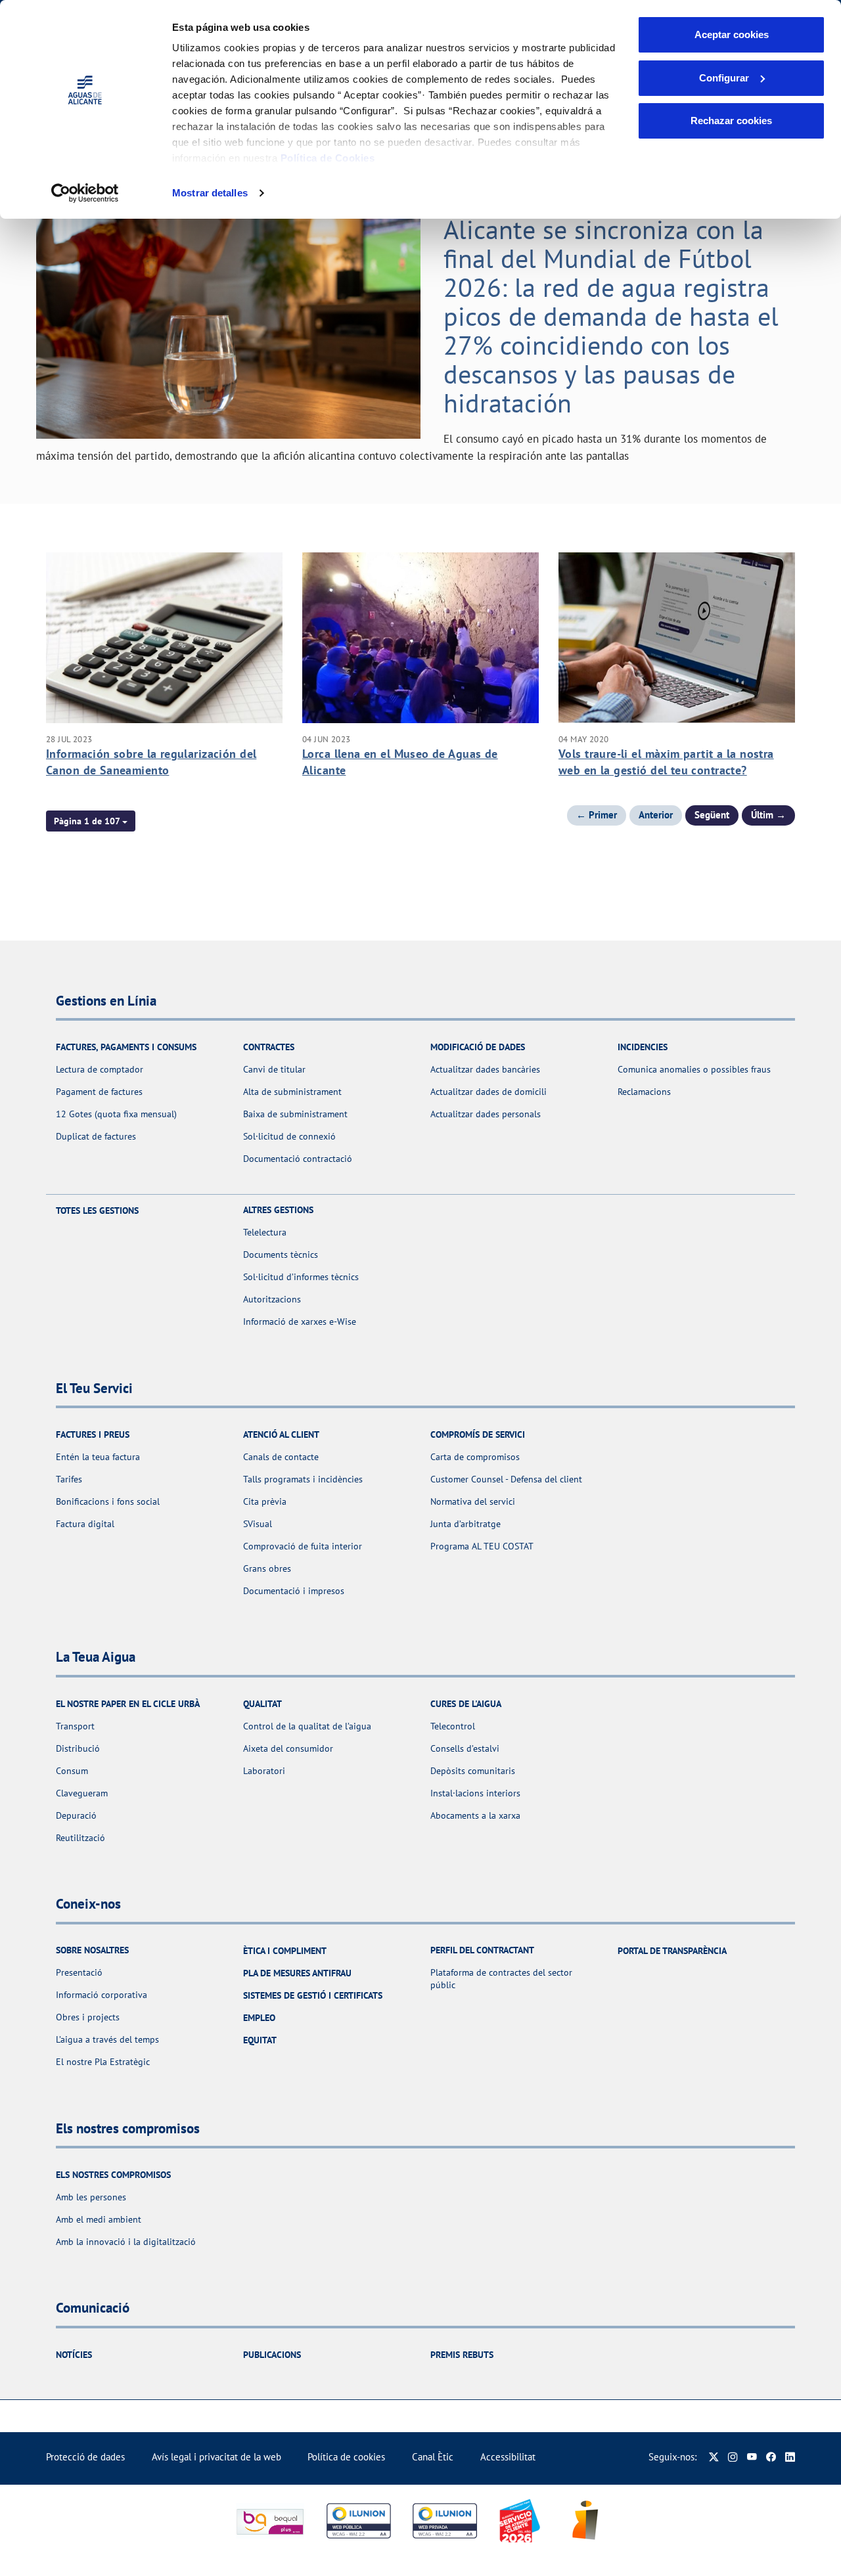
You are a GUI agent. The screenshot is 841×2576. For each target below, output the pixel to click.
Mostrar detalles (210, 193)
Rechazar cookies (731, 121)
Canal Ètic (433, 2457)
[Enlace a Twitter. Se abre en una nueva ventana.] (714, 2457)
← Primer (597, 815)
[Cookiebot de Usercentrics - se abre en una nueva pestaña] (85, 193)
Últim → (768, 815)
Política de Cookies (328, 158)
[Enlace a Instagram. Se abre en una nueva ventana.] (733, 2457)
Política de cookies (346, 2457)
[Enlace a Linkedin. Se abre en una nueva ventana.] (790, 2457)
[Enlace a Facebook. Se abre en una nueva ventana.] (771, 2457)
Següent (712, 815)
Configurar (724, 78)
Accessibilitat (508, 2457)
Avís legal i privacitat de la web (216, 2457)
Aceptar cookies (732, 34)
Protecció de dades (85, 2457)
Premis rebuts (462, 2355)
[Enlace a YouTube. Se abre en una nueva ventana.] (752, 2457)
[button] (91, 821)
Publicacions (272, 2355)
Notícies (74, 2355)
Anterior (656, 815)
